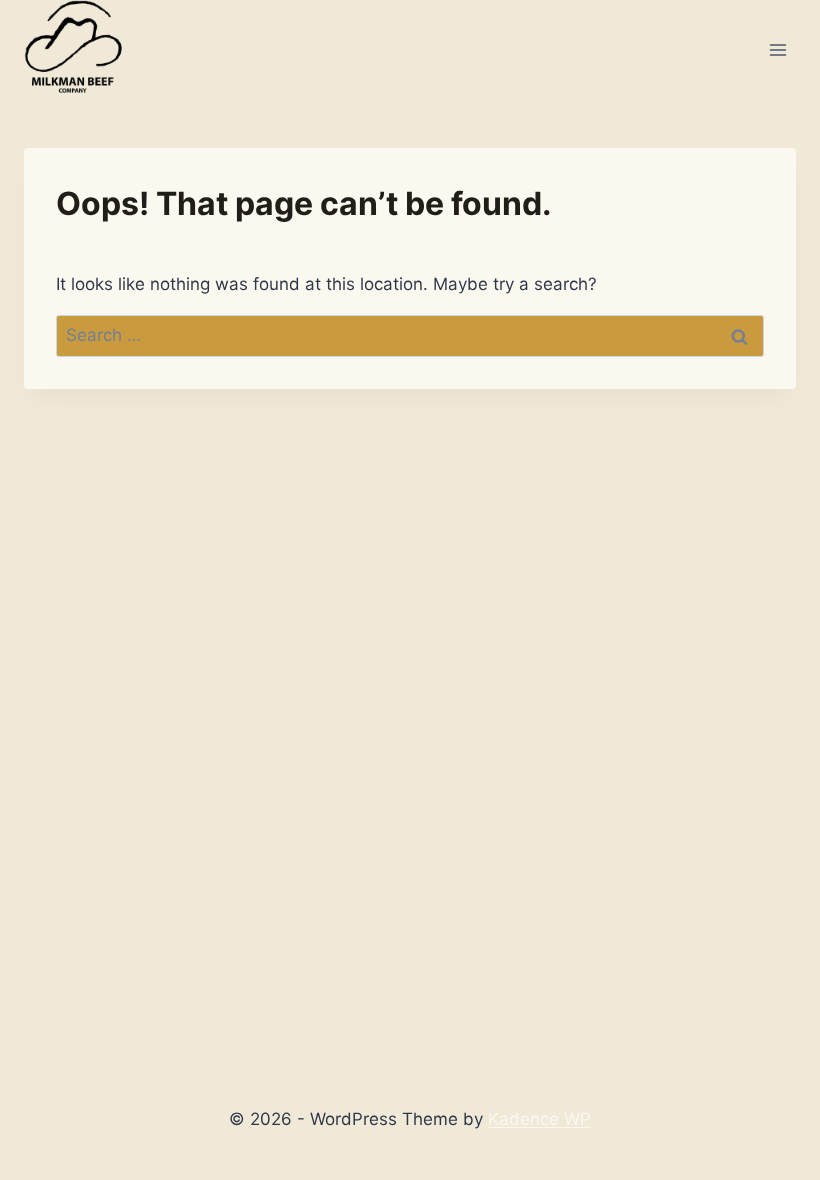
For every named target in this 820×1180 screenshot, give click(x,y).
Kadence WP (539, 1119)
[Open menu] (777, 49)
